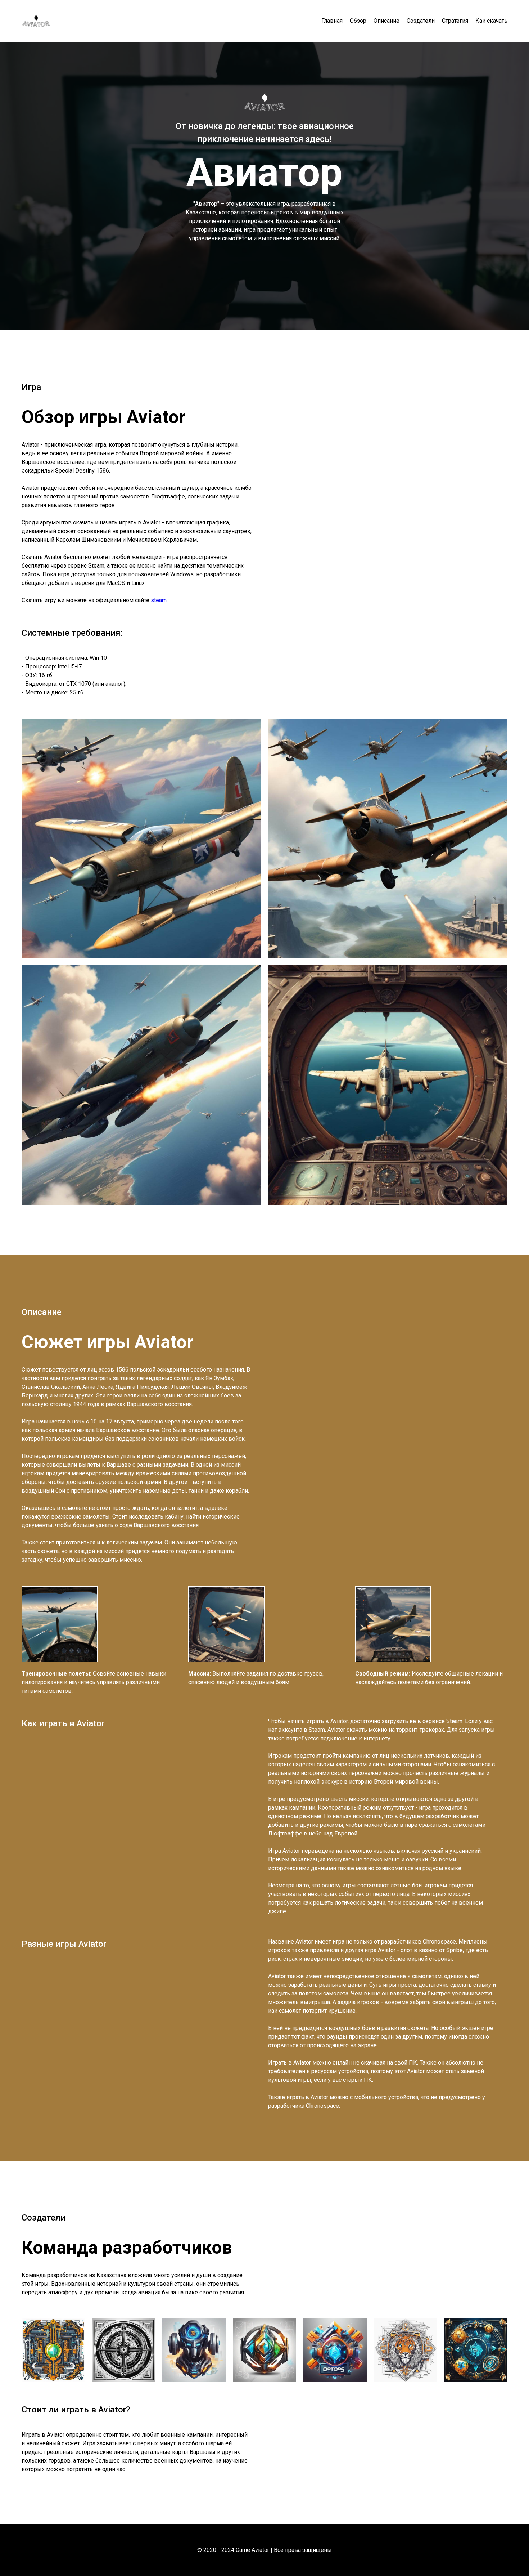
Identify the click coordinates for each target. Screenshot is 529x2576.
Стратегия (455, 21)
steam (159, 600)
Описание (386, 21)
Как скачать (491, 21)
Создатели (421, 21)
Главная (332, 21)
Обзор (358, 21)
